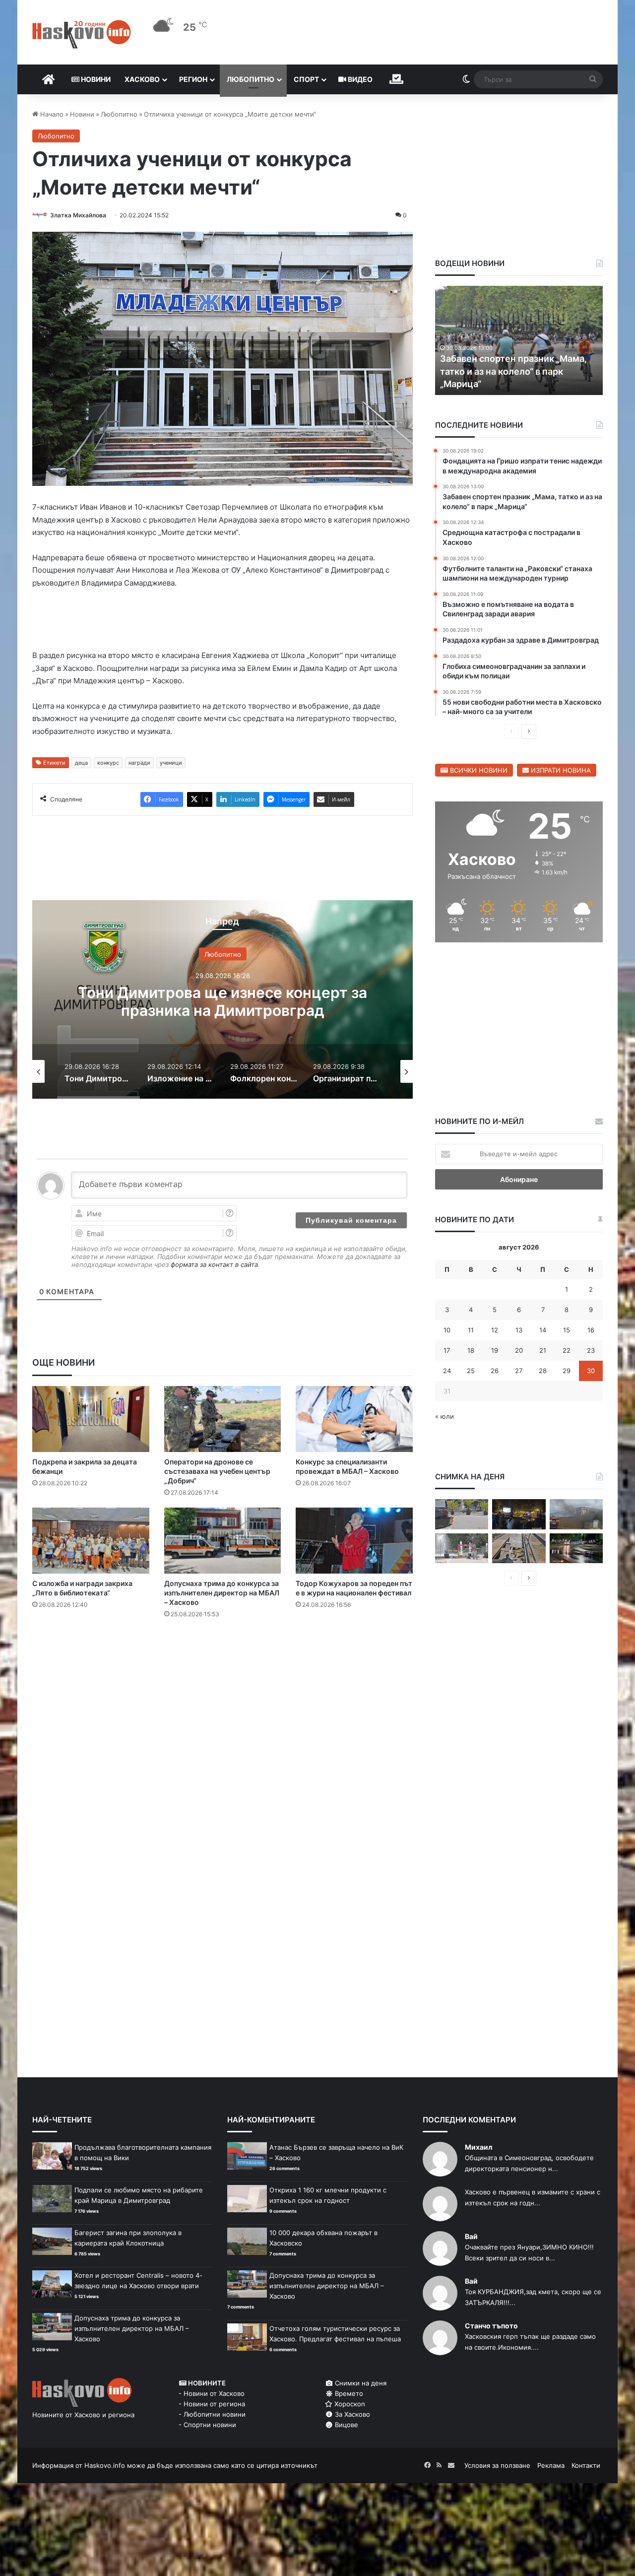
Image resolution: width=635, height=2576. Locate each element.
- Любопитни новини (212, 2414)
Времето (348, 2393)
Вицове (346, 2425)
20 (519, 1350)
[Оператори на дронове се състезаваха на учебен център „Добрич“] (223, 1419)
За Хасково (351, 2414)
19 (495, 1350)
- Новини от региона (212, 2404)
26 (495, 1371)
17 (447, 1350)
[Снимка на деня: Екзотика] (462, 1514)
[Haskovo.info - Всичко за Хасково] (82, 34)
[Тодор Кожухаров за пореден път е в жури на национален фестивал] (354, 1541)
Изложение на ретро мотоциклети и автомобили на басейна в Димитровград (223, 1001)
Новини (95, 79)
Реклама (551, 2465)
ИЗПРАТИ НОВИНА (560, 770)
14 (543, 1330)
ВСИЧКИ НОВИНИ (478, 770)
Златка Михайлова (78, 215)
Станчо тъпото (491, 2326)
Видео (359, 79)
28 (543, 1371)
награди (139, 763)
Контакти (586, 2465)
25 (471, 1371)
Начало (51, 114)
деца (81, 763)
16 (591, 1330)
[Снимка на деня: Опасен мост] (519, 1549)
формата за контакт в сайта (214, 1264)
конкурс (108, 763)
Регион (193, 79)
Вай (471, 2236)
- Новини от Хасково (212, 2393)
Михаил (478, 2147)
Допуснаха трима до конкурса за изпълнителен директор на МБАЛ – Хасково (222, 1593)
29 (567, 1371)
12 (495, 1330)
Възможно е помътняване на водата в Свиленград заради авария (504, 371)
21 (543, 1350)
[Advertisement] (222, 1666)
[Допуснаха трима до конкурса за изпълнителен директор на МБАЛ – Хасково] (223, 1541)
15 (567, 1330)
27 (519, 1371)
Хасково (142, 79)
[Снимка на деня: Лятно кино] (519, 1514)
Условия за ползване (497, 2465)
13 (519, 1330)
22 (567, 1350)
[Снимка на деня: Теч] (576, 1549)
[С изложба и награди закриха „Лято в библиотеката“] (91, 1541)
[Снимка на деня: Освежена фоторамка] (462, 1549)
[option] (222, 999)
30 (591, 1371)
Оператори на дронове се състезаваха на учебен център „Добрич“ (217, 1471)
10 (447, 1330)
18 (471, 1350)
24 (447, 1371)
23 (591, 1350)
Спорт (306, 79)
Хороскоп (349, 2404)
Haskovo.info (105, 2465)
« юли (444, 1416)
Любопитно (251, 79)
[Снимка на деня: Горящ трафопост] (576, 1514)
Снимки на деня (360, 2383)
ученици (171, 763)
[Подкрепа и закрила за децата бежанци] (91, 1419)
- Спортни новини (207, 2425)
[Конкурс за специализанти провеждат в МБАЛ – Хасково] (354, 1419)
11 (471, 1330)
